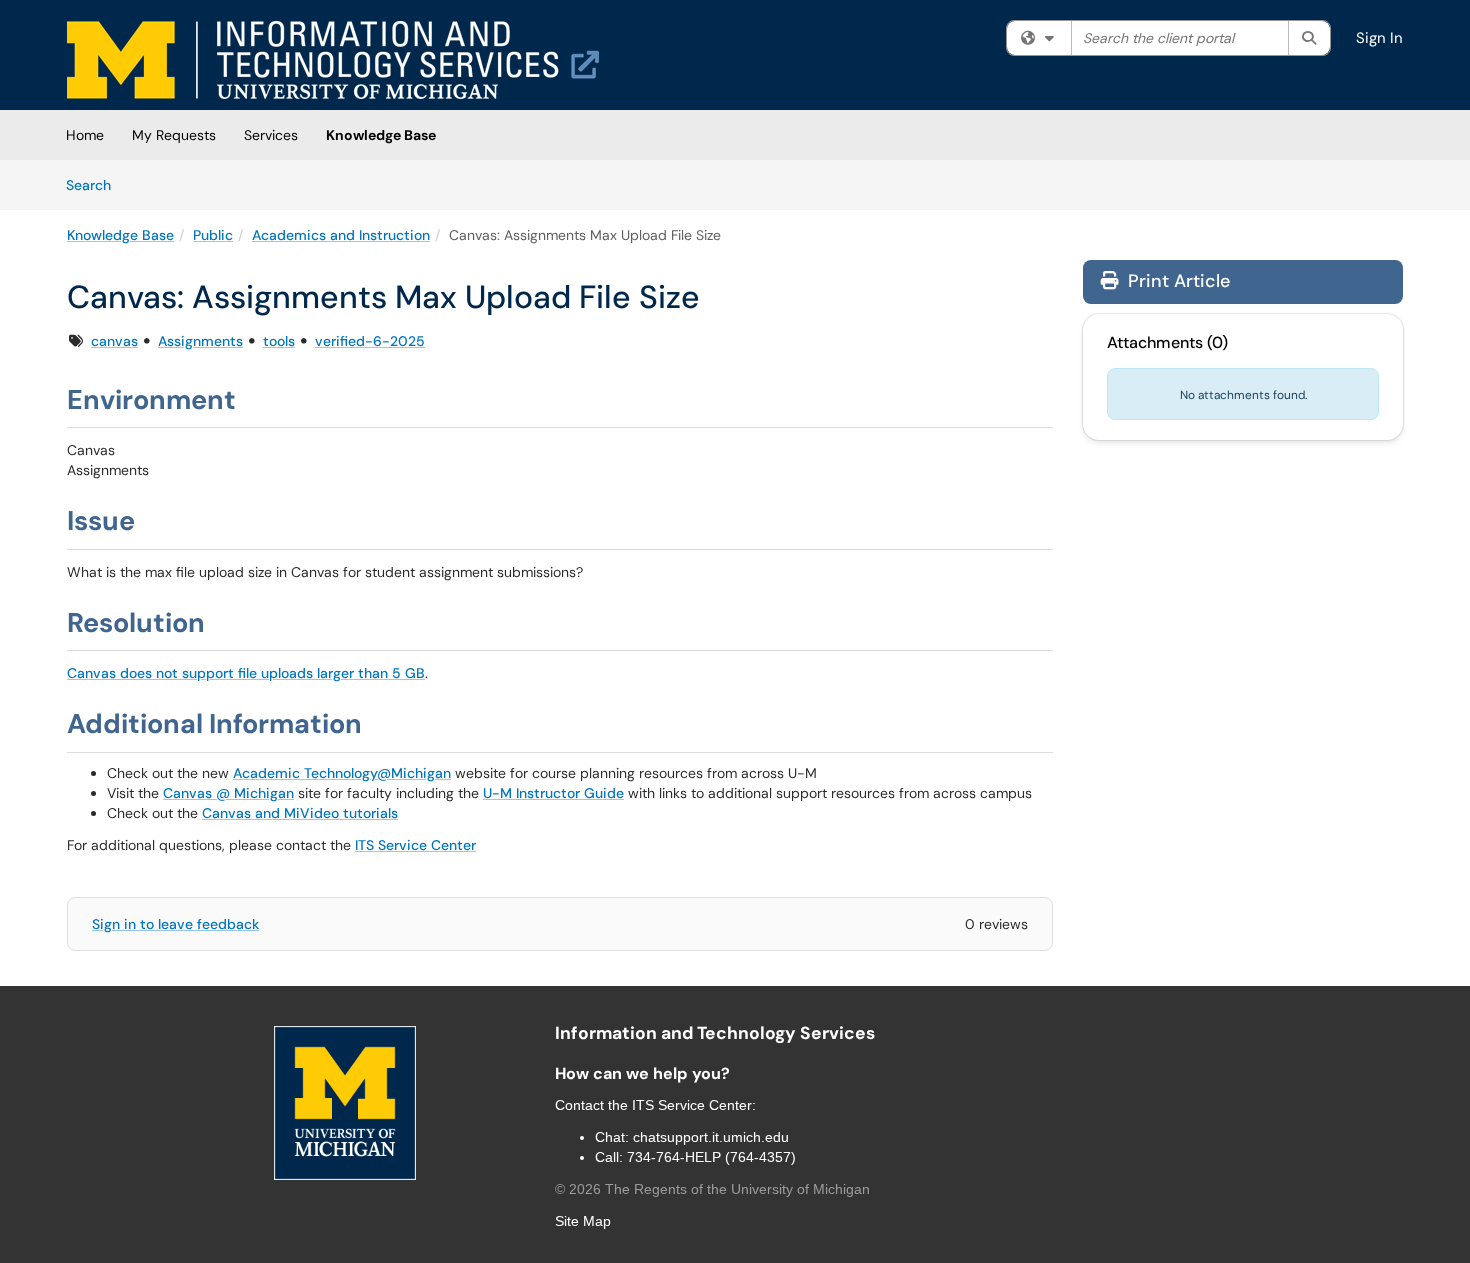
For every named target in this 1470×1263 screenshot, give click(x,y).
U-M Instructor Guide (553, 793)
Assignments (200, 341)
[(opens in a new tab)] (333, 60)
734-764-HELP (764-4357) (711, 1157)
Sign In (1379, 38)
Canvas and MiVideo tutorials (300, 813)
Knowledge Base (381, 135)
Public (213, 235)
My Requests (174, 135)
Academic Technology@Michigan (342, 773)
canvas (114, 341)
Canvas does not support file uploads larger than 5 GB (246, 673)
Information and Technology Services (715, 1033)
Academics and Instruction (341, 235)
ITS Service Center (415, 845)
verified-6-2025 (370, 341)
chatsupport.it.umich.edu (711, 1137)
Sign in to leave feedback (175, 924)
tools (279, 341)
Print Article (1176, 281)
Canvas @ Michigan (228, 793)
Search (95, 184)
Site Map (583, 1221)
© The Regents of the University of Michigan (712, 1189)
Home (85, 135)
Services (271, 135)
